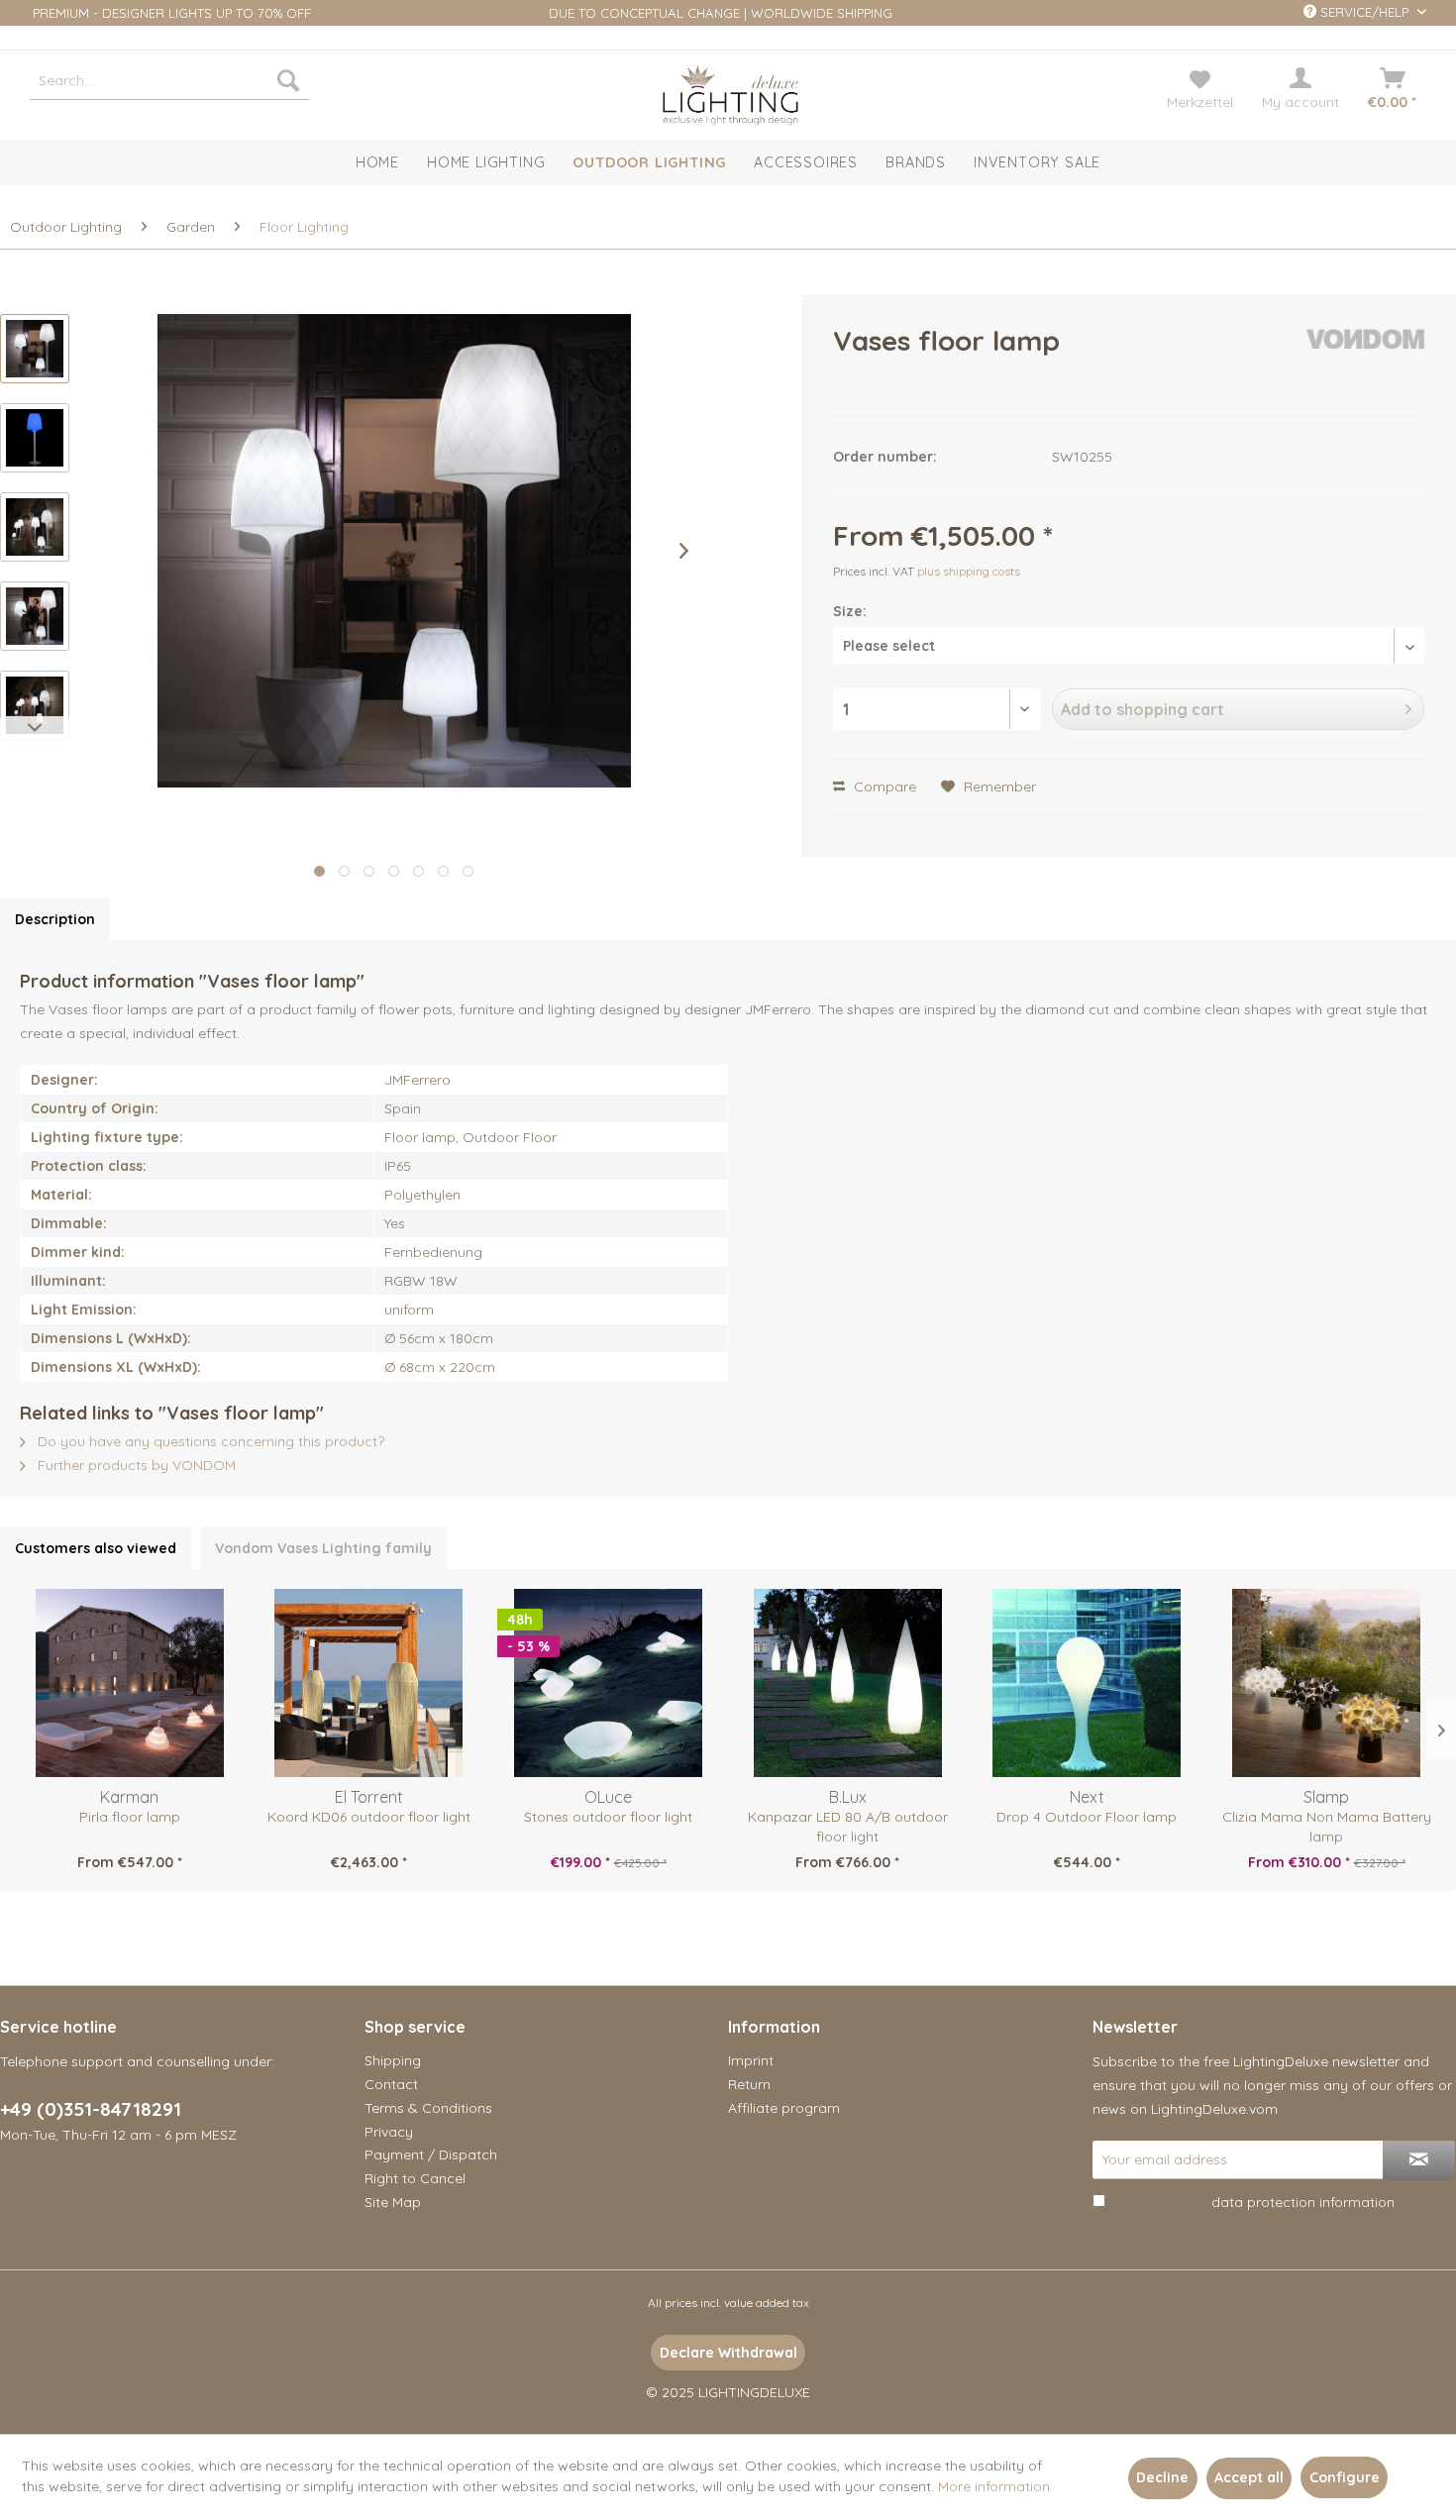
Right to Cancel (415, 2178)
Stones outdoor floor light (608, 1817)
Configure (1345, 2477)
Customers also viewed (96, 1548)
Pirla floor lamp (130, 1817)
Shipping (393, 2060)
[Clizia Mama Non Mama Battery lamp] (1326, 1683)
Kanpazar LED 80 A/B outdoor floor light (848, 1827)
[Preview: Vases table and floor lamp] (35, 349)
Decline (1162, 2477)
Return (749, 2084)
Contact (391, 2084)
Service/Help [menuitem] (1364, 12)
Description (55, 919)
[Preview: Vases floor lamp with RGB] (35, 438)
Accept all (1249, 2477)
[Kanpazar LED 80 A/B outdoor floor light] (848, 1683)
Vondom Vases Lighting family (323, 1548)
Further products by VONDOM (135, 1465)
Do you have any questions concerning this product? (209, 1441)
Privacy (389, 2132)
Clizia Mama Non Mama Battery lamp (1327, 1827)
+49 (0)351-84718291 (91, 2109)
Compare (883, 787)
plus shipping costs (969, 571)
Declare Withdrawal (728, 2353)
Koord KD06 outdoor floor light (369, 1817)
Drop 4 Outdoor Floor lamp (1087, 1817)
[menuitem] (169, 80)
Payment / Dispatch (431, 2154)
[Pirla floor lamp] (130, 1683)
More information (994, 2486)
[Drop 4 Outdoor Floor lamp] (1088, 1683)
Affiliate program (784, 2108)
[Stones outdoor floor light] (608, 1683)
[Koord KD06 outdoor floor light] (369, 1683)
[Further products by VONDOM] (1366, 361)
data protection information (1303, 2202)
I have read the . (1253, 2202)
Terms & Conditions (428, 2108)
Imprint (751, 2060)
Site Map (393, 2202)
